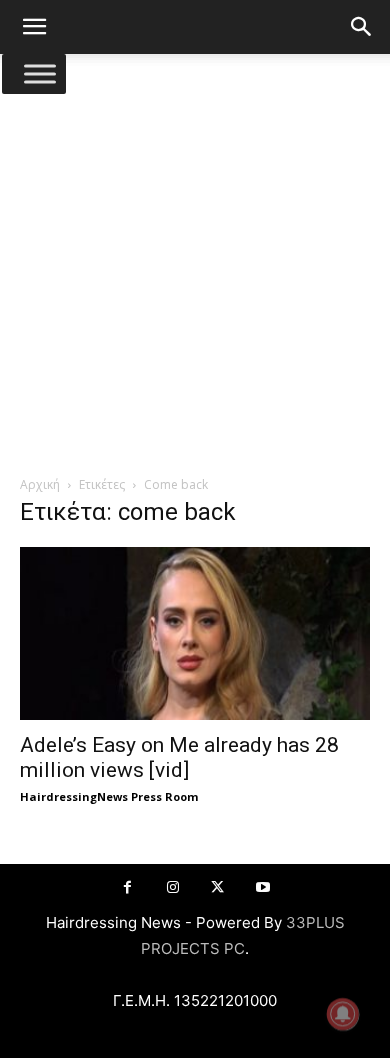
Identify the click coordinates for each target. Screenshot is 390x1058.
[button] (34, 27)
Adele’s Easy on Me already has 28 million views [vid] (179, 757)
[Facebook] (127, 887)
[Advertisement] (195, 270)
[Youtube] (262, 887)
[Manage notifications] (343, 1014)
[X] (217, 887)
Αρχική (40, 484)
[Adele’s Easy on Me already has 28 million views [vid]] (195, 633)
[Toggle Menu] (40, 73)
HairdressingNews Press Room (109, 796)
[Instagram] (172, 887)
